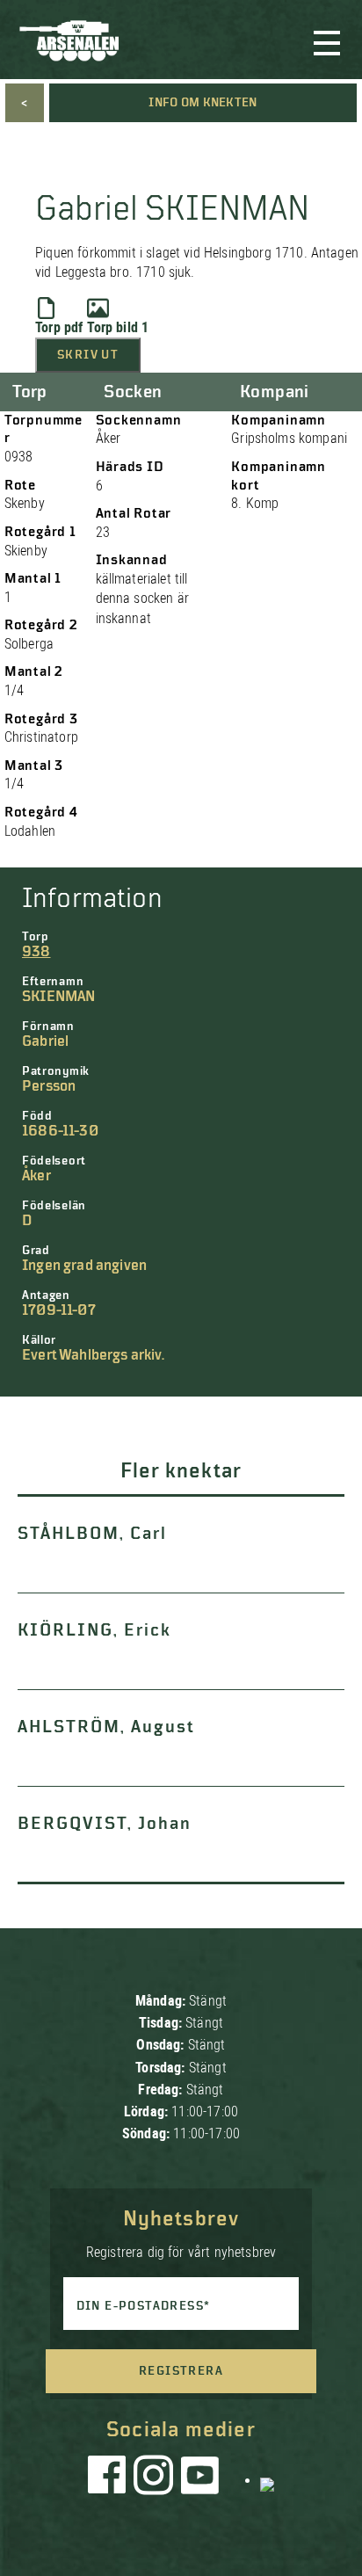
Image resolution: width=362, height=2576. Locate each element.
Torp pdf (59, 327)
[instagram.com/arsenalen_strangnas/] (154, 2479)
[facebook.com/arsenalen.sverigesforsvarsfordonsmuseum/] (110, 2479)
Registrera (181, 2371)
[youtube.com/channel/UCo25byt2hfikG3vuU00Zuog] (200, 2479)
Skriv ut (88, 355)
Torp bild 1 (118, 327)
